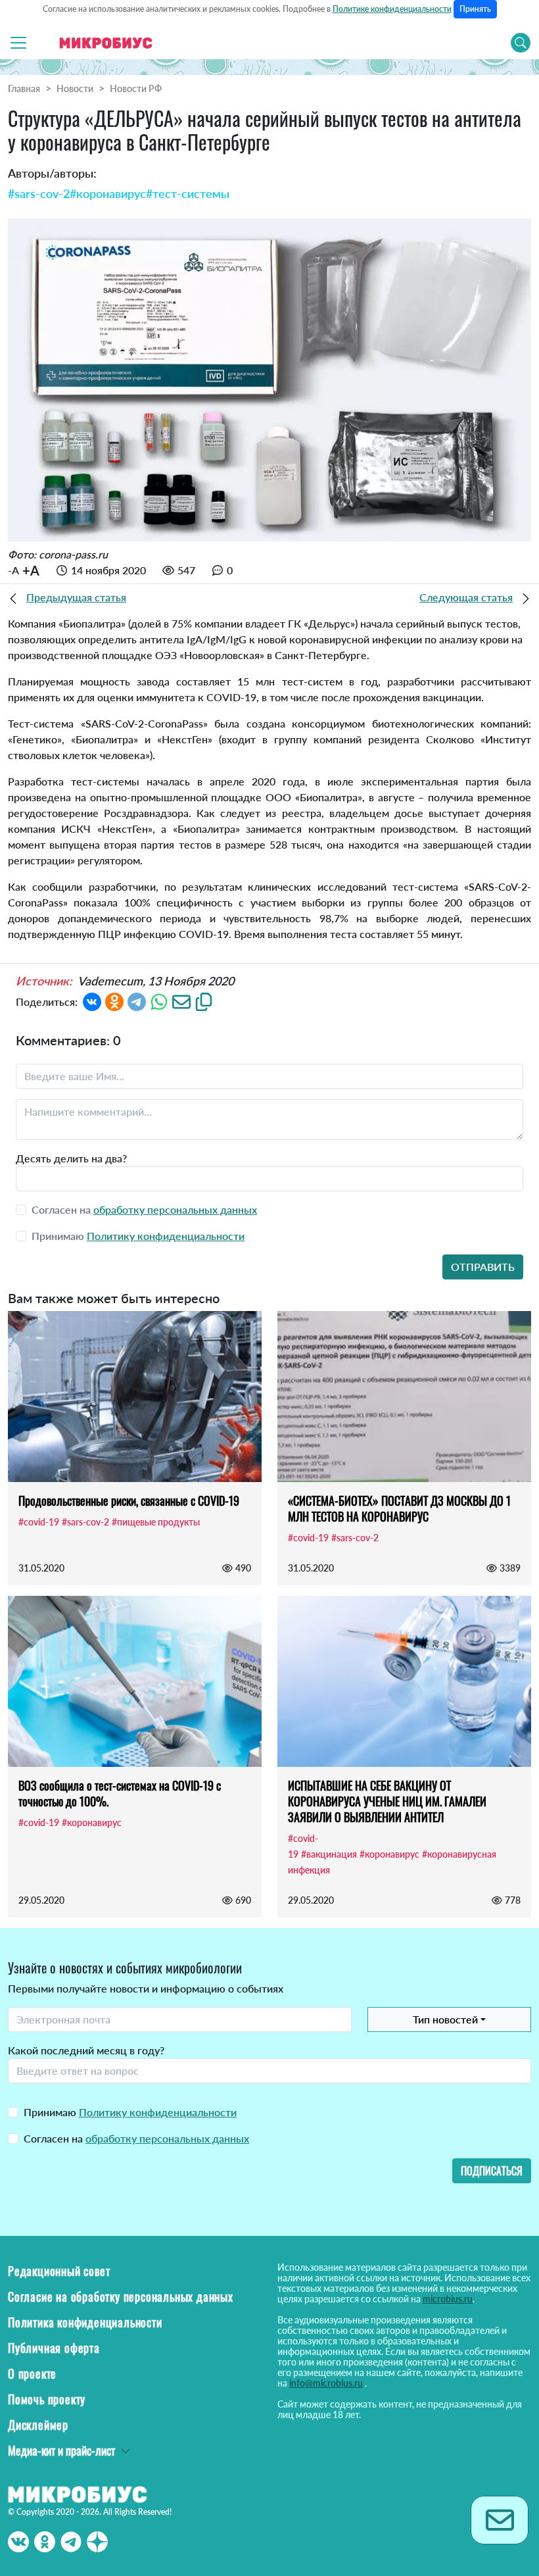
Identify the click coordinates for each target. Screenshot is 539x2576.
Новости (75, 88)
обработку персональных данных (175, 1209)
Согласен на (136, 2138)
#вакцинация (329, 1854)
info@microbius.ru (326, 2383)
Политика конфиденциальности (85, 2322)
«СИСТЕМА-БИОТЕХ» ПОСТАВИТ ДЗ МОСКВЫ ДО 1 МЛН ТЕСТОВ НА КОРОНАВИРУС (399, 1508)
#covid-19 (39, 1522)
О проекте (32, 2373)
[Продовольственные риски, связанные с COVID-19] (135, 1397)
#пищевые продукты (156, 1522)
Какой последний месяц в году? (86, 2050)
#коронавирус (108, 193)
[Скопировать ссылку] (204, 1001)
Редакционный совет (59, 2271)
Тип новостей (445, 2019)
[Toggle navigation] (18, 43)
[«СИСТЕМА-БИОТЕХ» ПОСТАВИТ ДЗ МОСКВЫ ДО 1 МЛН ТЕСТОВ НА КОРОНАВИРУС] (404, 1397)
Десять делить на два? (71, 1158)
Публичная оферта (54, 2348)
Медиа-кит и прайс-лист (61, 2450)
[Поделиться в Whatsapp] (159, 1001)
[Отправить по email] (181, 1001)
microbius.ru (448, 2299)
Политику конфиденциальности (166, 1236)
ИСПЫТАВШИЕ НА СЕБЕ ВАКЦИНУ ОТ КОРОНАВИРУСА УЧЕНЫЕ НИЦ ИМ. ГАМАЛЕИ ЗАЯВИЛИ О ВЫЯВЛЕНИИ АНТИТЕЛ (387, 1801)
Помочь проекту (47, 2399)
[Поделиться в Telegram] (137, 1001)
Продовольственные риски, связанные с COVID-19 (129, 1500)
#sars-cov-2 (39, 193)
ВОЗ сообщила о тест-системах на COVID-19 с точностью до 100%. (120, 1793)
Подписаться (492, 2171)
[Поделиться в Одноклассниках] (114, 1001)
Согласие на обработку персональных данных (121, 2296)
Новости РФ (136, 88)
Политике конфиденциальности (392, 9)
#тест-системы (188, 193)
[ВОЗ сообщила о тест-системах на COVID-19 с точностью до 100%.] (135, 1681)
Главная (24, 88)
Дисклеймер (38, 2425)
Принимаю (130, 2112)
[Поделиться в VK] (92, 1001)
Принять (475, 9)
